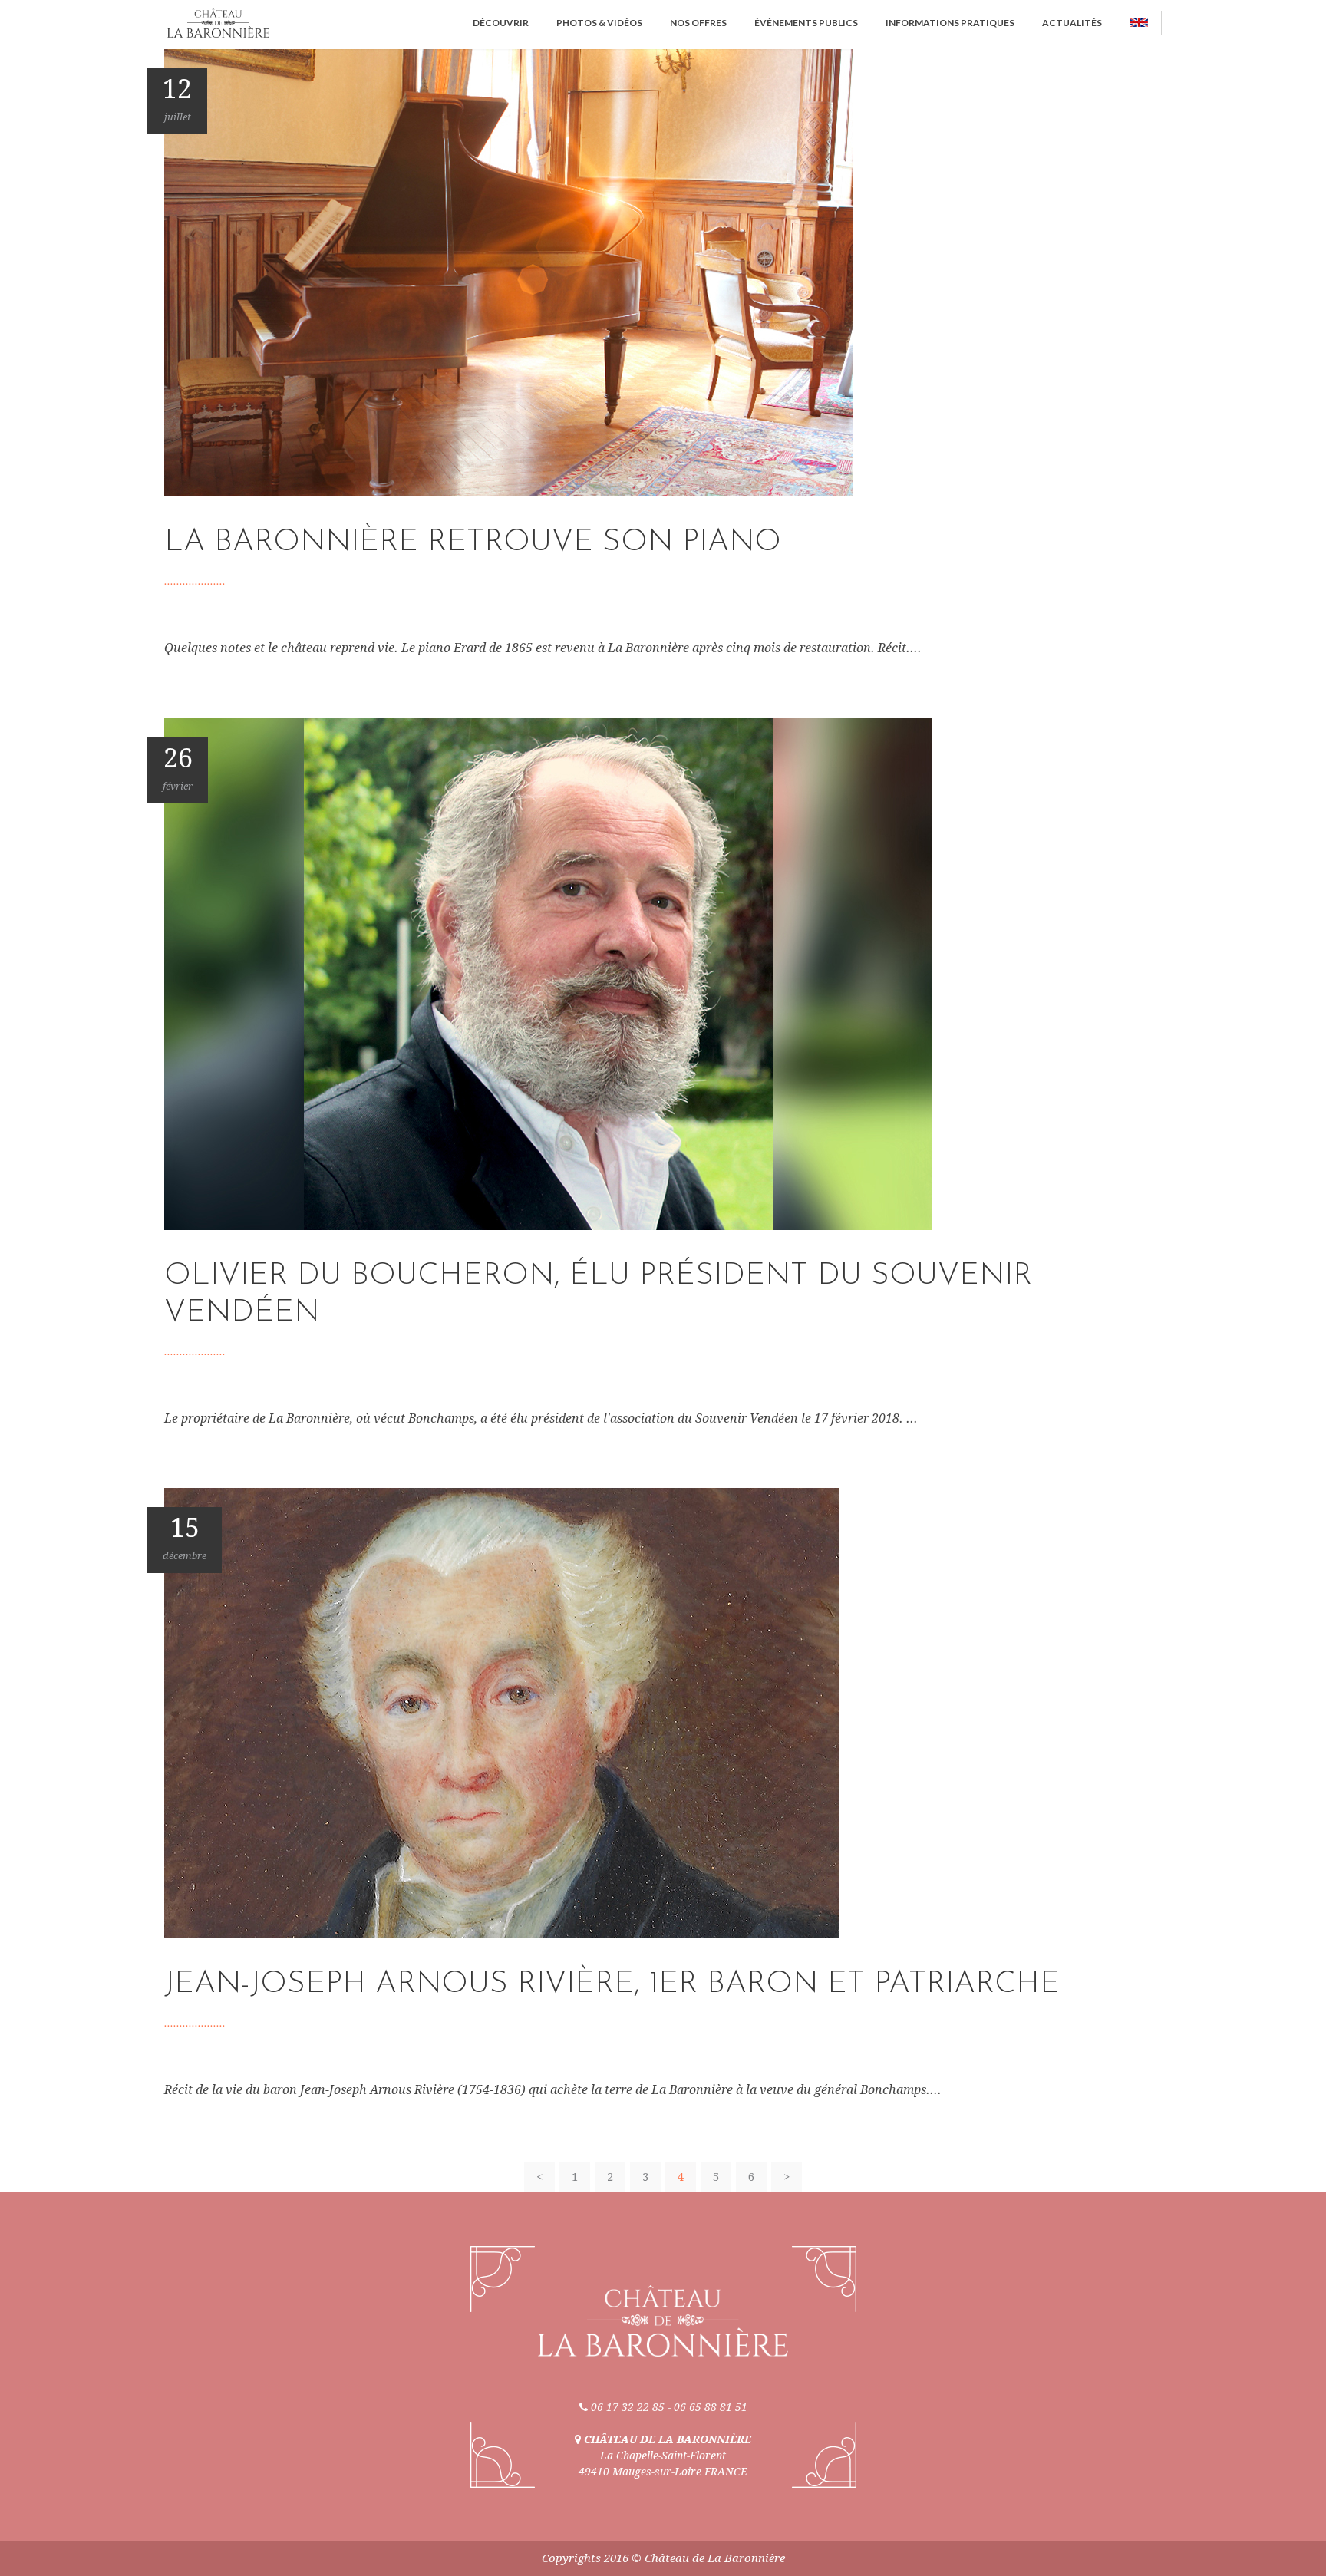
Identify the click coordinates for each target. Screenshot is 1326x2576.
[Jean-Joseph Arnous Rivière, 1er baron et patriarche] (502, 1712)
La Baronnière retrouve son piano (473, 543)
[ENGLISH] (1139, 23)
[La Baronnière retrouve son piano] (509, 272)
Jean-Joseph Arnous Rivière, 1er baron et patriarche (612, 1984)
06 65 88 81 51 (711, 2407)
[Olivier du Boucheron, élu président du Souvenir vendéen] (548, 973)
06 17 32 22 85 (628, 2407)
